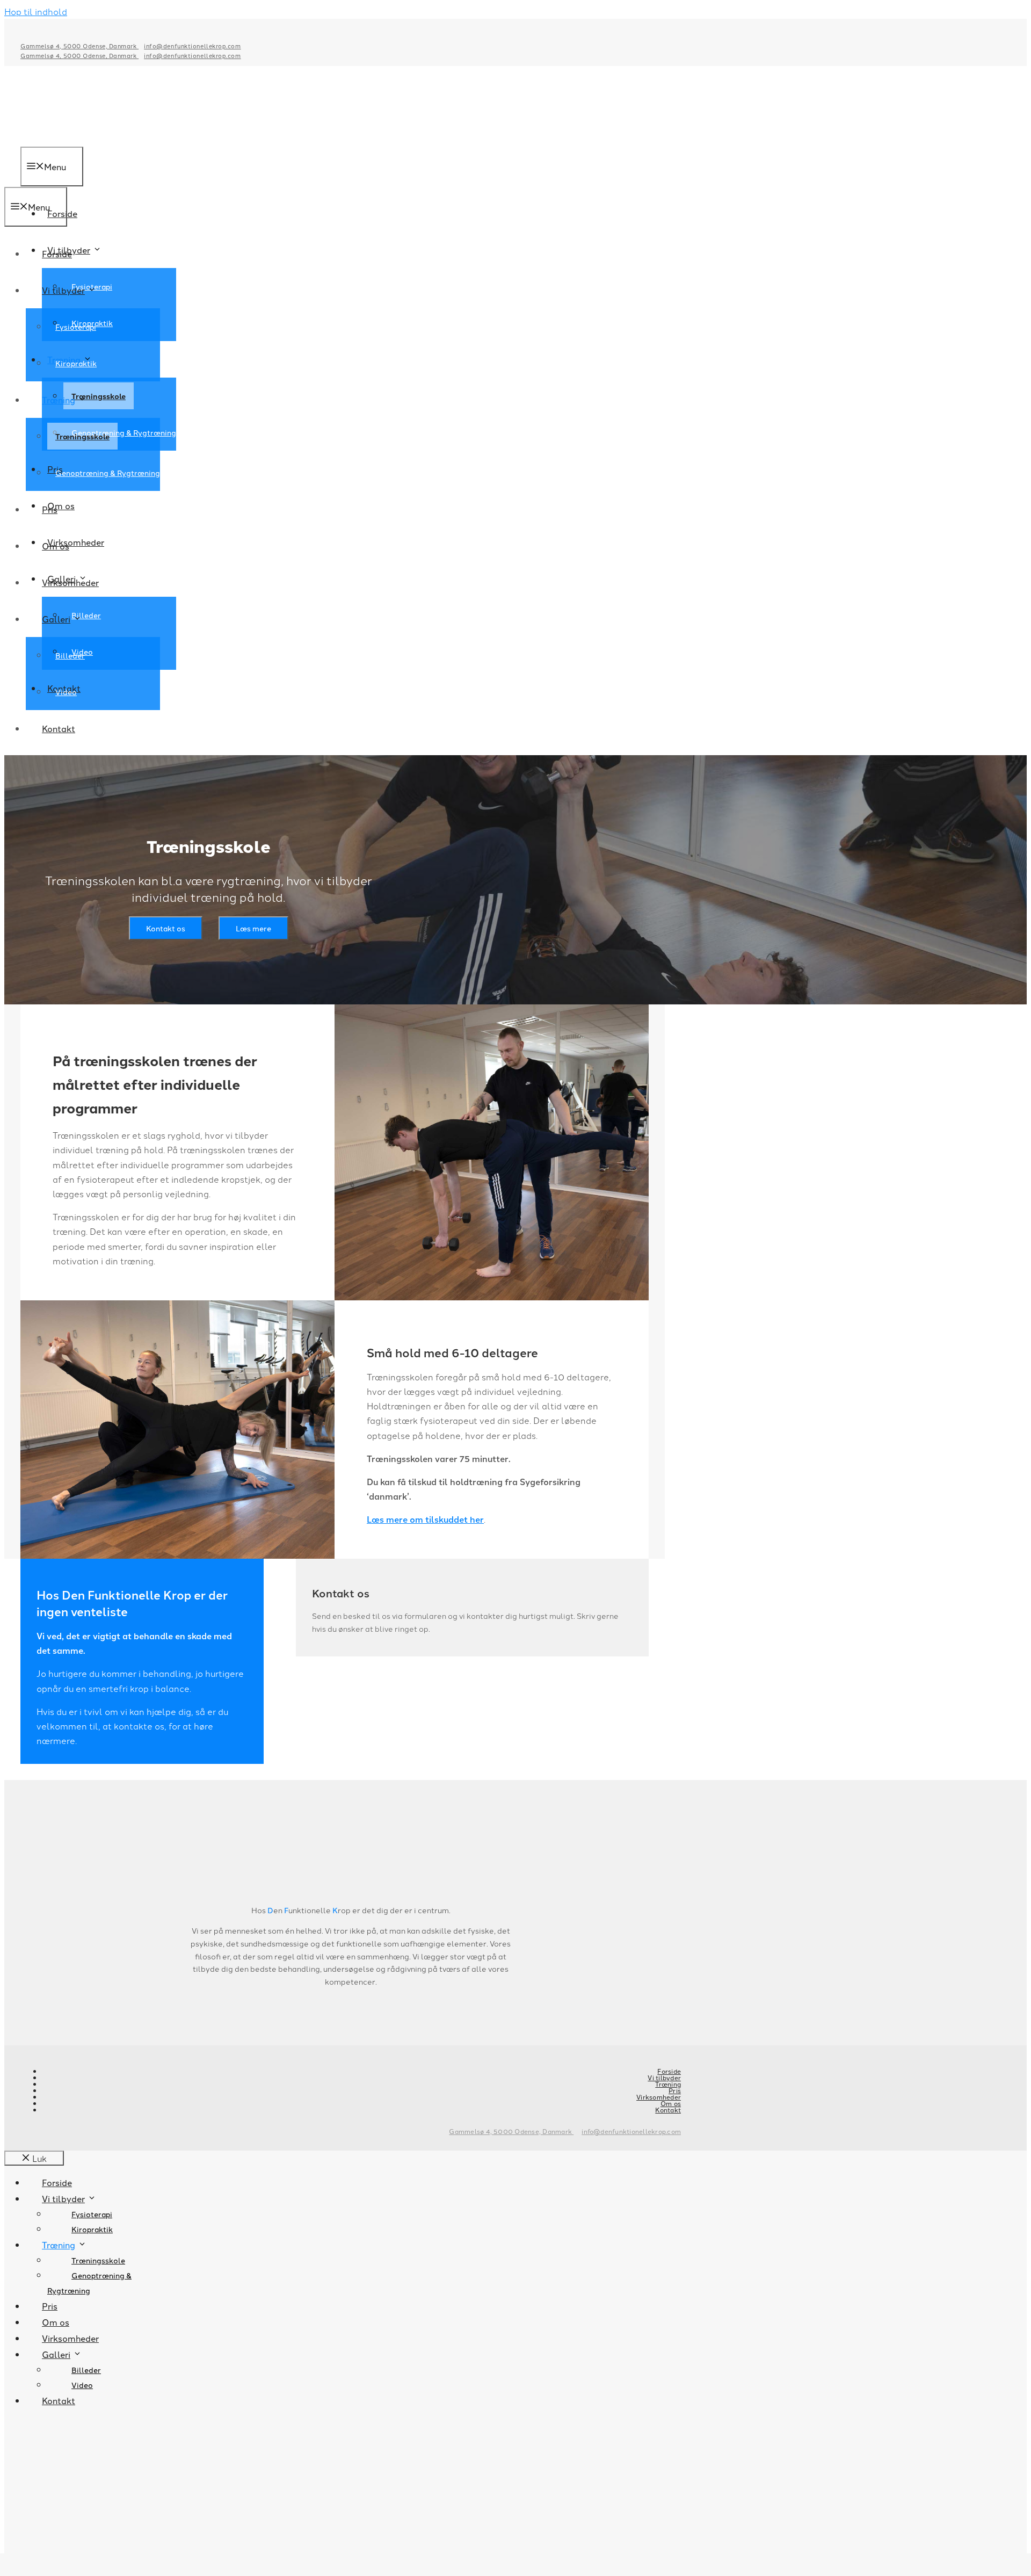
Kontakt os (166, 928)
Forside (57, 254)
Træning (59, 400)
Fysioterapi (76, 327)
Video (66, 692)
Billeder (70, 655)
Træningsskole (82, 436)
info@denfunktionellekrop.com (192, 46)
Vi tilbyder (63, 290)
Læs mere (253, 928)
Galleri (56, 619)
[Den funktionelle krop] (39, 179)
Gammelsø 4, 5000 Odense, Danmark (79, 46)
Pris (50, 509)
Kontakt (59, 728)
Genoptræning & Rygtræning (124, 432)
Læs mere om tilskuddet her (425, 1519)
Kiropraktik (76, 363)
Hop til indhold (36, 11)
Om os (56, 546)
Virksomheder (70, 582)
